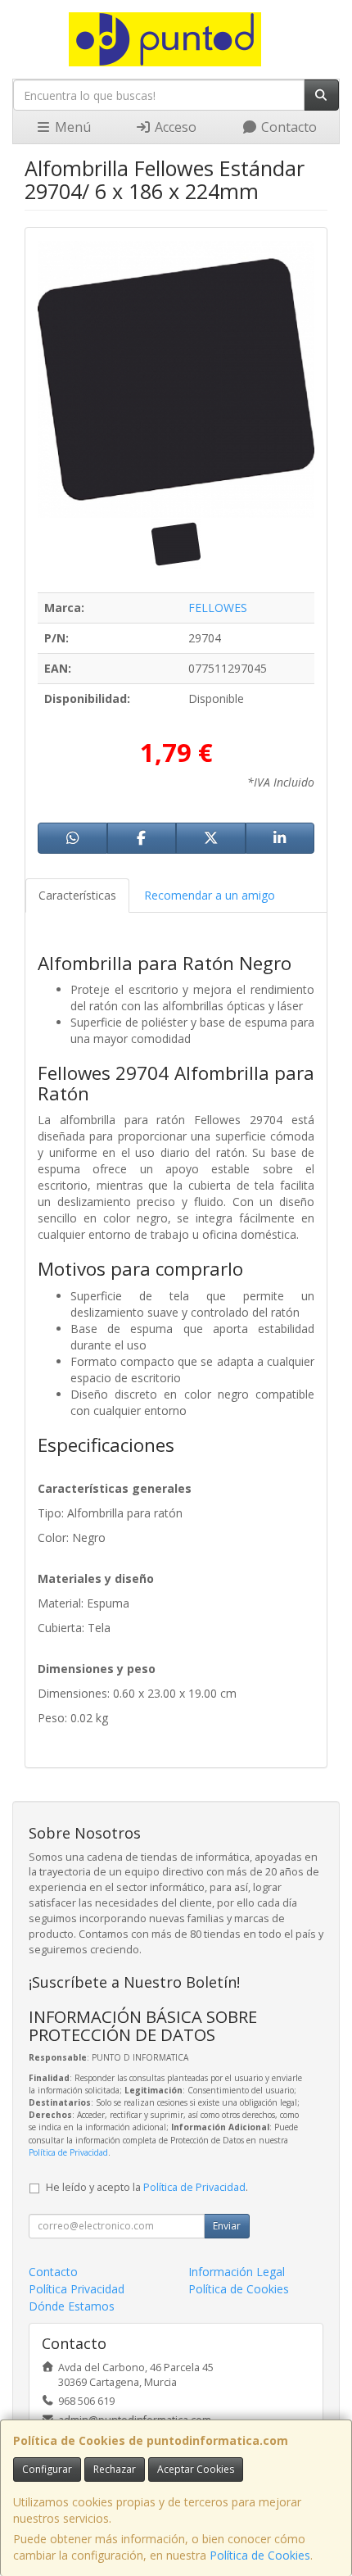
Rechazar (115, 2469)
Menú (71, 127)
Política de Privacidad (68, 2152)
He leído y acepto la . (147, 2187)
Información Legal (237, 2272)
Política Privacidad (77, 2289)
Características (77, 895)
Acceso (174, 127)
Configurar (47, 2469)
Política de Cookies (260, 2555)
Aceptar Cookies (196, 2469)
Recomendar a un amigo (210, 895)
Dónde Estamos (72, 2306)
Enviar (227, 2226)
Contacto (287, 127)
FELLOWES (218, 608)
